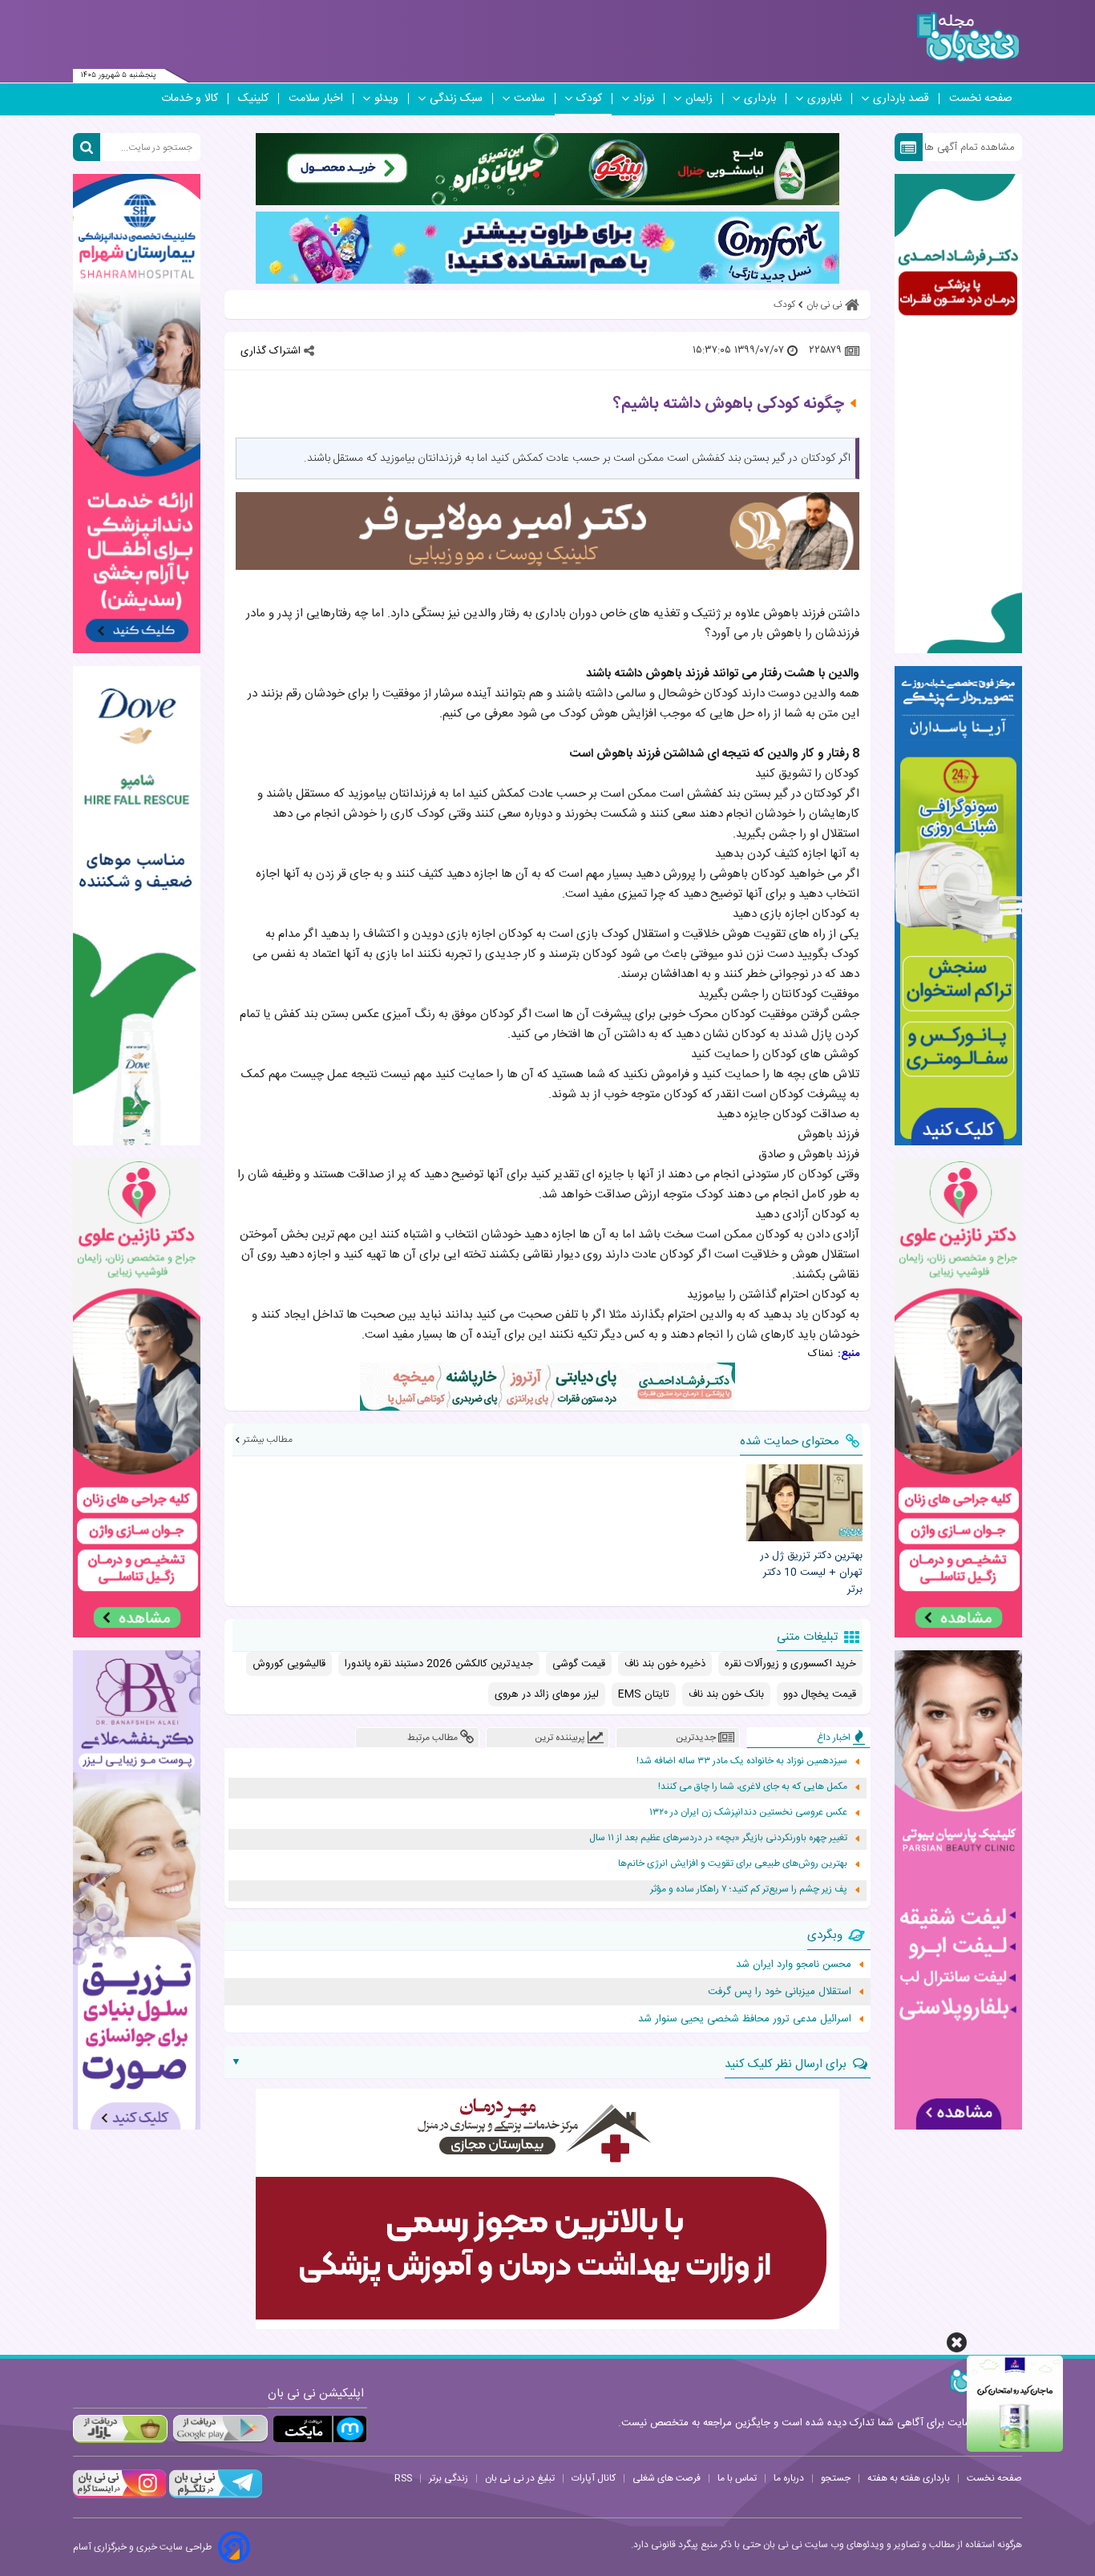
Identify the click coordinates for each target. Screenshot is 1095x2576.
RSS (403, 2478)
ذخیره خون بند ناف (665, 1664)
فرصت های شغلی (667, 2478)
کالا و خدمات (190, 99)
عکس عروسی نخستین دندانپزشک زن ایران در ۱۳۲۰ (748, 1813)
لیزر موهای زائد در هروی (547, 1694)
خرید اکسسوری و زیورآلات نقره (790, 1664)
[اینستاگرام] (119, 2496)
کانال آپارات (594, 2478)
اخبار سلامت (316, 99)
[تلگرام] (214, 2496)
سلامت (529, 99)
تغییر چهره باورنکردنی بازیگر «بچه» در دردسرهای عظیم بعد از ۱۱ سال (718, 1838)
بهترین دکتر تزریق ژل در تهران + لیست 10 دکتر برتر (811, 1573)
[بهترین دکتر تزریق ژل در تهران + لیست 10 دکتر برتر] (804, 1503)
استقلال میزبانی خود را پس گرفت (780, 1992)
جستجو (836, 2478)
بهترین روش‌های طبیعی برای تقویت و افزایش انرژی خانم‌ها (733, 1864)
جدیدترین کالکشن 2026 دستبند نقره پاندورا (439, 1664)
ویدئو (386, 99)
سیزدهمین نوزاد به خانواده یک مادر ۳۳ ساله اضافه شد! (742, 1761)
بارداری (760, 99)
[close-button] (957, 2342)
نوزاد (644, 99)
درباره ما (789, 2478)
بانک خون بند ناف (726, 1694)
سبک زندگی (456, 99)
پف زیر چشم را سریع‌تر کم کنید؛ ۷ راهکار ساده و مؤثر (749, 1890)
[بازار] (120, 2429)
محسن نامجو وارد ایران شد (794, 1964)
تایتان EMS (644, 1694)
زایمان (699, 99)
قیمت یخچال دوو (820, 1694)
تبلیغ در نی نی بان (520, 2478)
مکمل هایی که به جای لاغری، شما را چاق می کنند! (753, 1787)
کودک (589, 99)
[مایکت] (320, 2429)
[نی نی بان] (968, 37)
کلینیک (253, 99)
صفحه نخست (981, 99)
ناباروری (824, 99)
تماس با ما (737, 2478)
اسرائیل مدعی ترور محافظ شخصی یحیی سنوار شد (745, 2019)
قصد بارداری (901, 99)
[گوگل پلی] (220, 2429)
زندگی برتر (449, 2478)
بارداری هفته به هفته (909, 2478)
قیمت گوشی (579, 1664)
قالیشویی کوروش (289, 1664)
